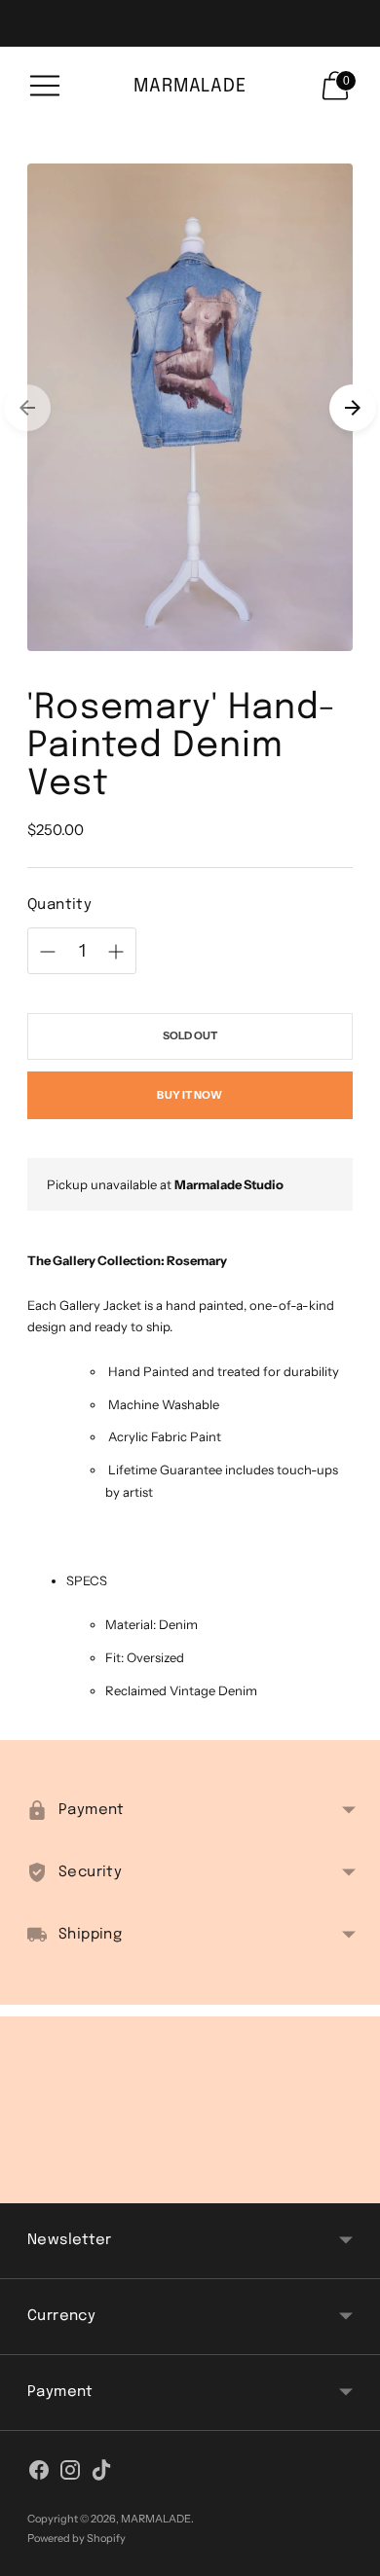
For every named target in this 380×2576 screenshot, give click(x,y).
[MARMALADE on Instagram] (70, 2474)
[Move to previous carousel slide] (27, 408)
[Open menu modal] (45, 86)
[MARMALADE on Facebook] (39, 2474)
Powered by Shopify (76, 2538)
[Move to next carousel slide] (353, 408)
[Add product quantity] (48, 952)
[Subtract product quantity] (116, 952)
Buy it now (190, 1095)
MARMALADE (156, 2519)
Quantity (59, 905)
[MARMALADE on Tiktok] (101, 2474)
